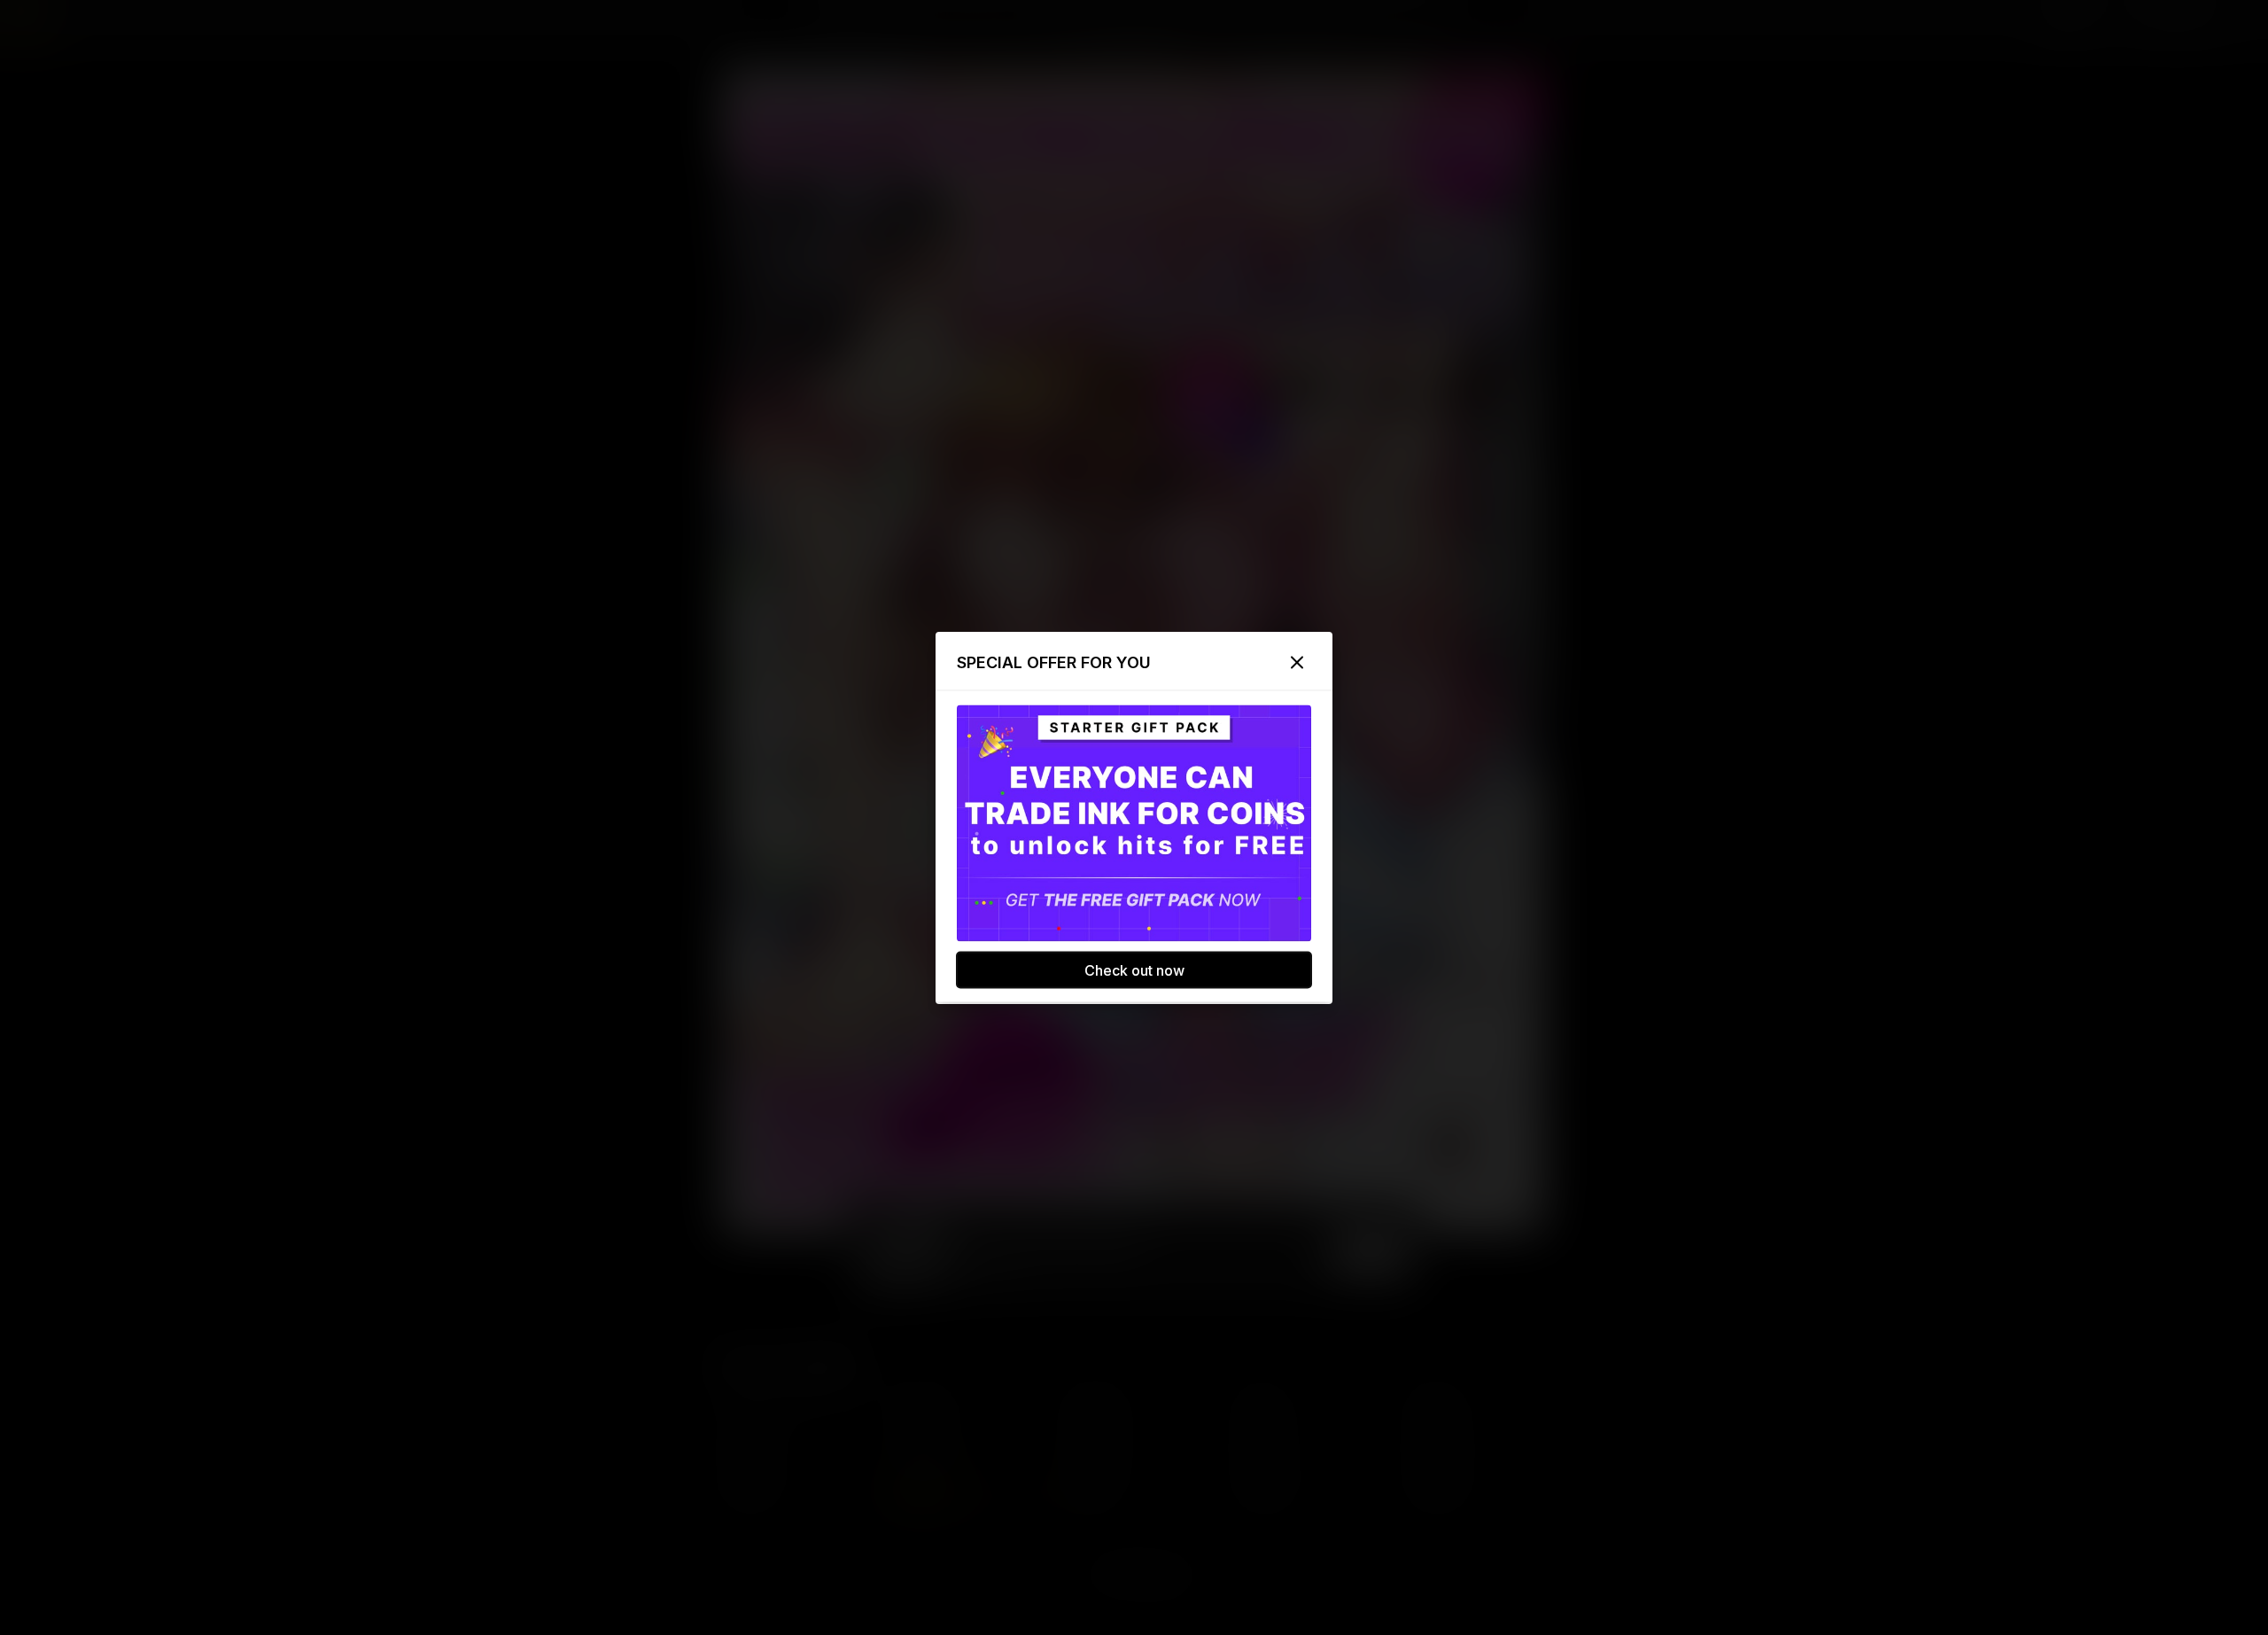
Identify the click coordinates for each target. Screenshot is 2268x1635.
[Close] (1297, 662)
